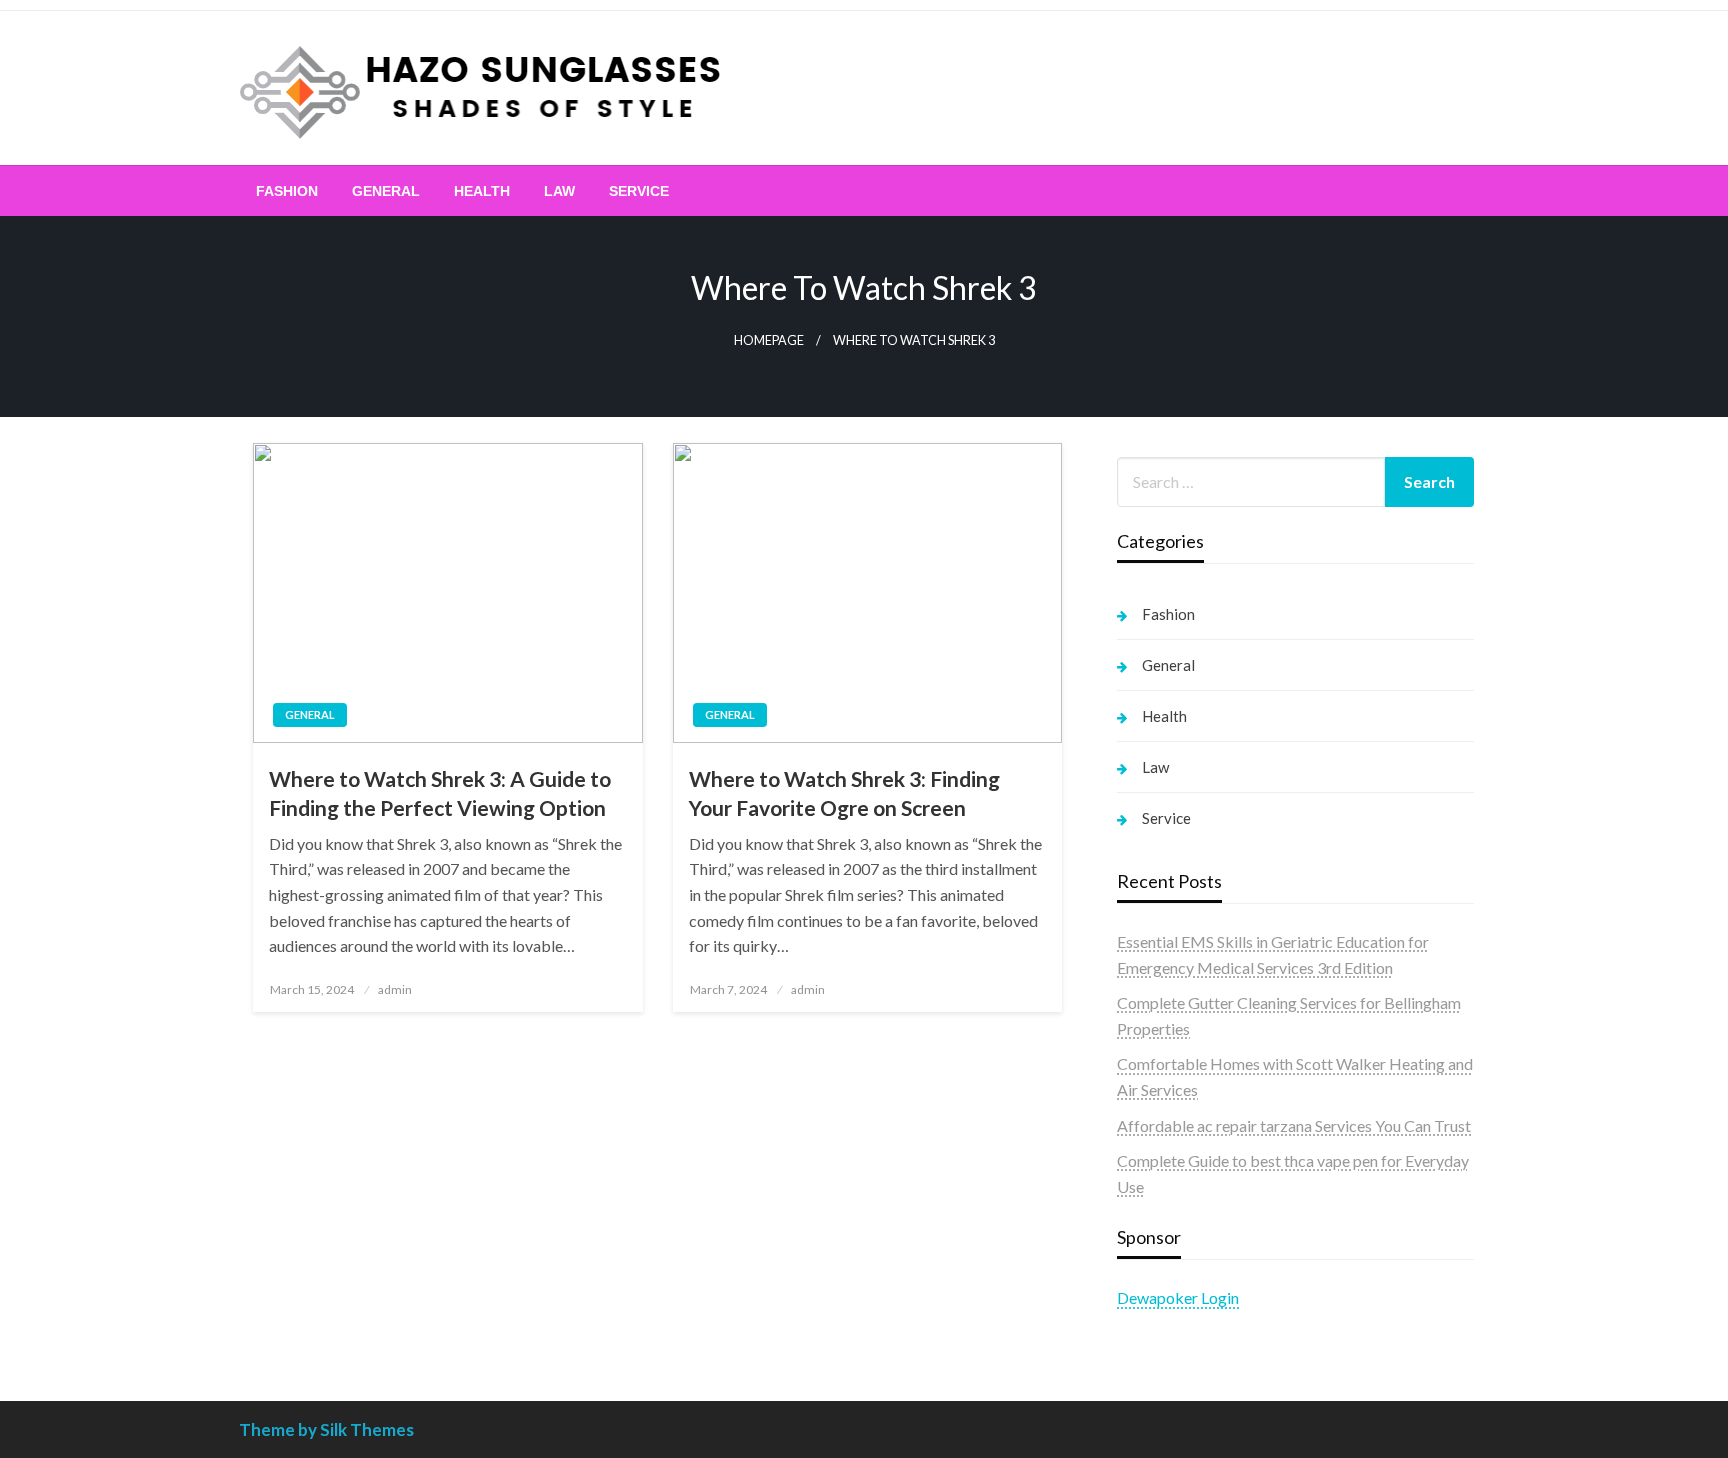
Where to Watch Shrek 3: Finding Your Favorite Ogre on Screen (844, 793)
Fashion (287, 191)
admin (395, 989)
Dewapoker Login (1178, 1297)
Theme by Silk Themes (326, 1429)
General (386, 191)
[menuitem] (287, 191)
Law (559, 191)
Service (639, 191)
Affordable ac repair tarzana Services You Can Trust (1294, 1125)
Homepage (769, 340)
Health (482, 191)
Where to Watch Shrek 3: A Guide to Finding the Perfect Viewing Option (440, 793)
